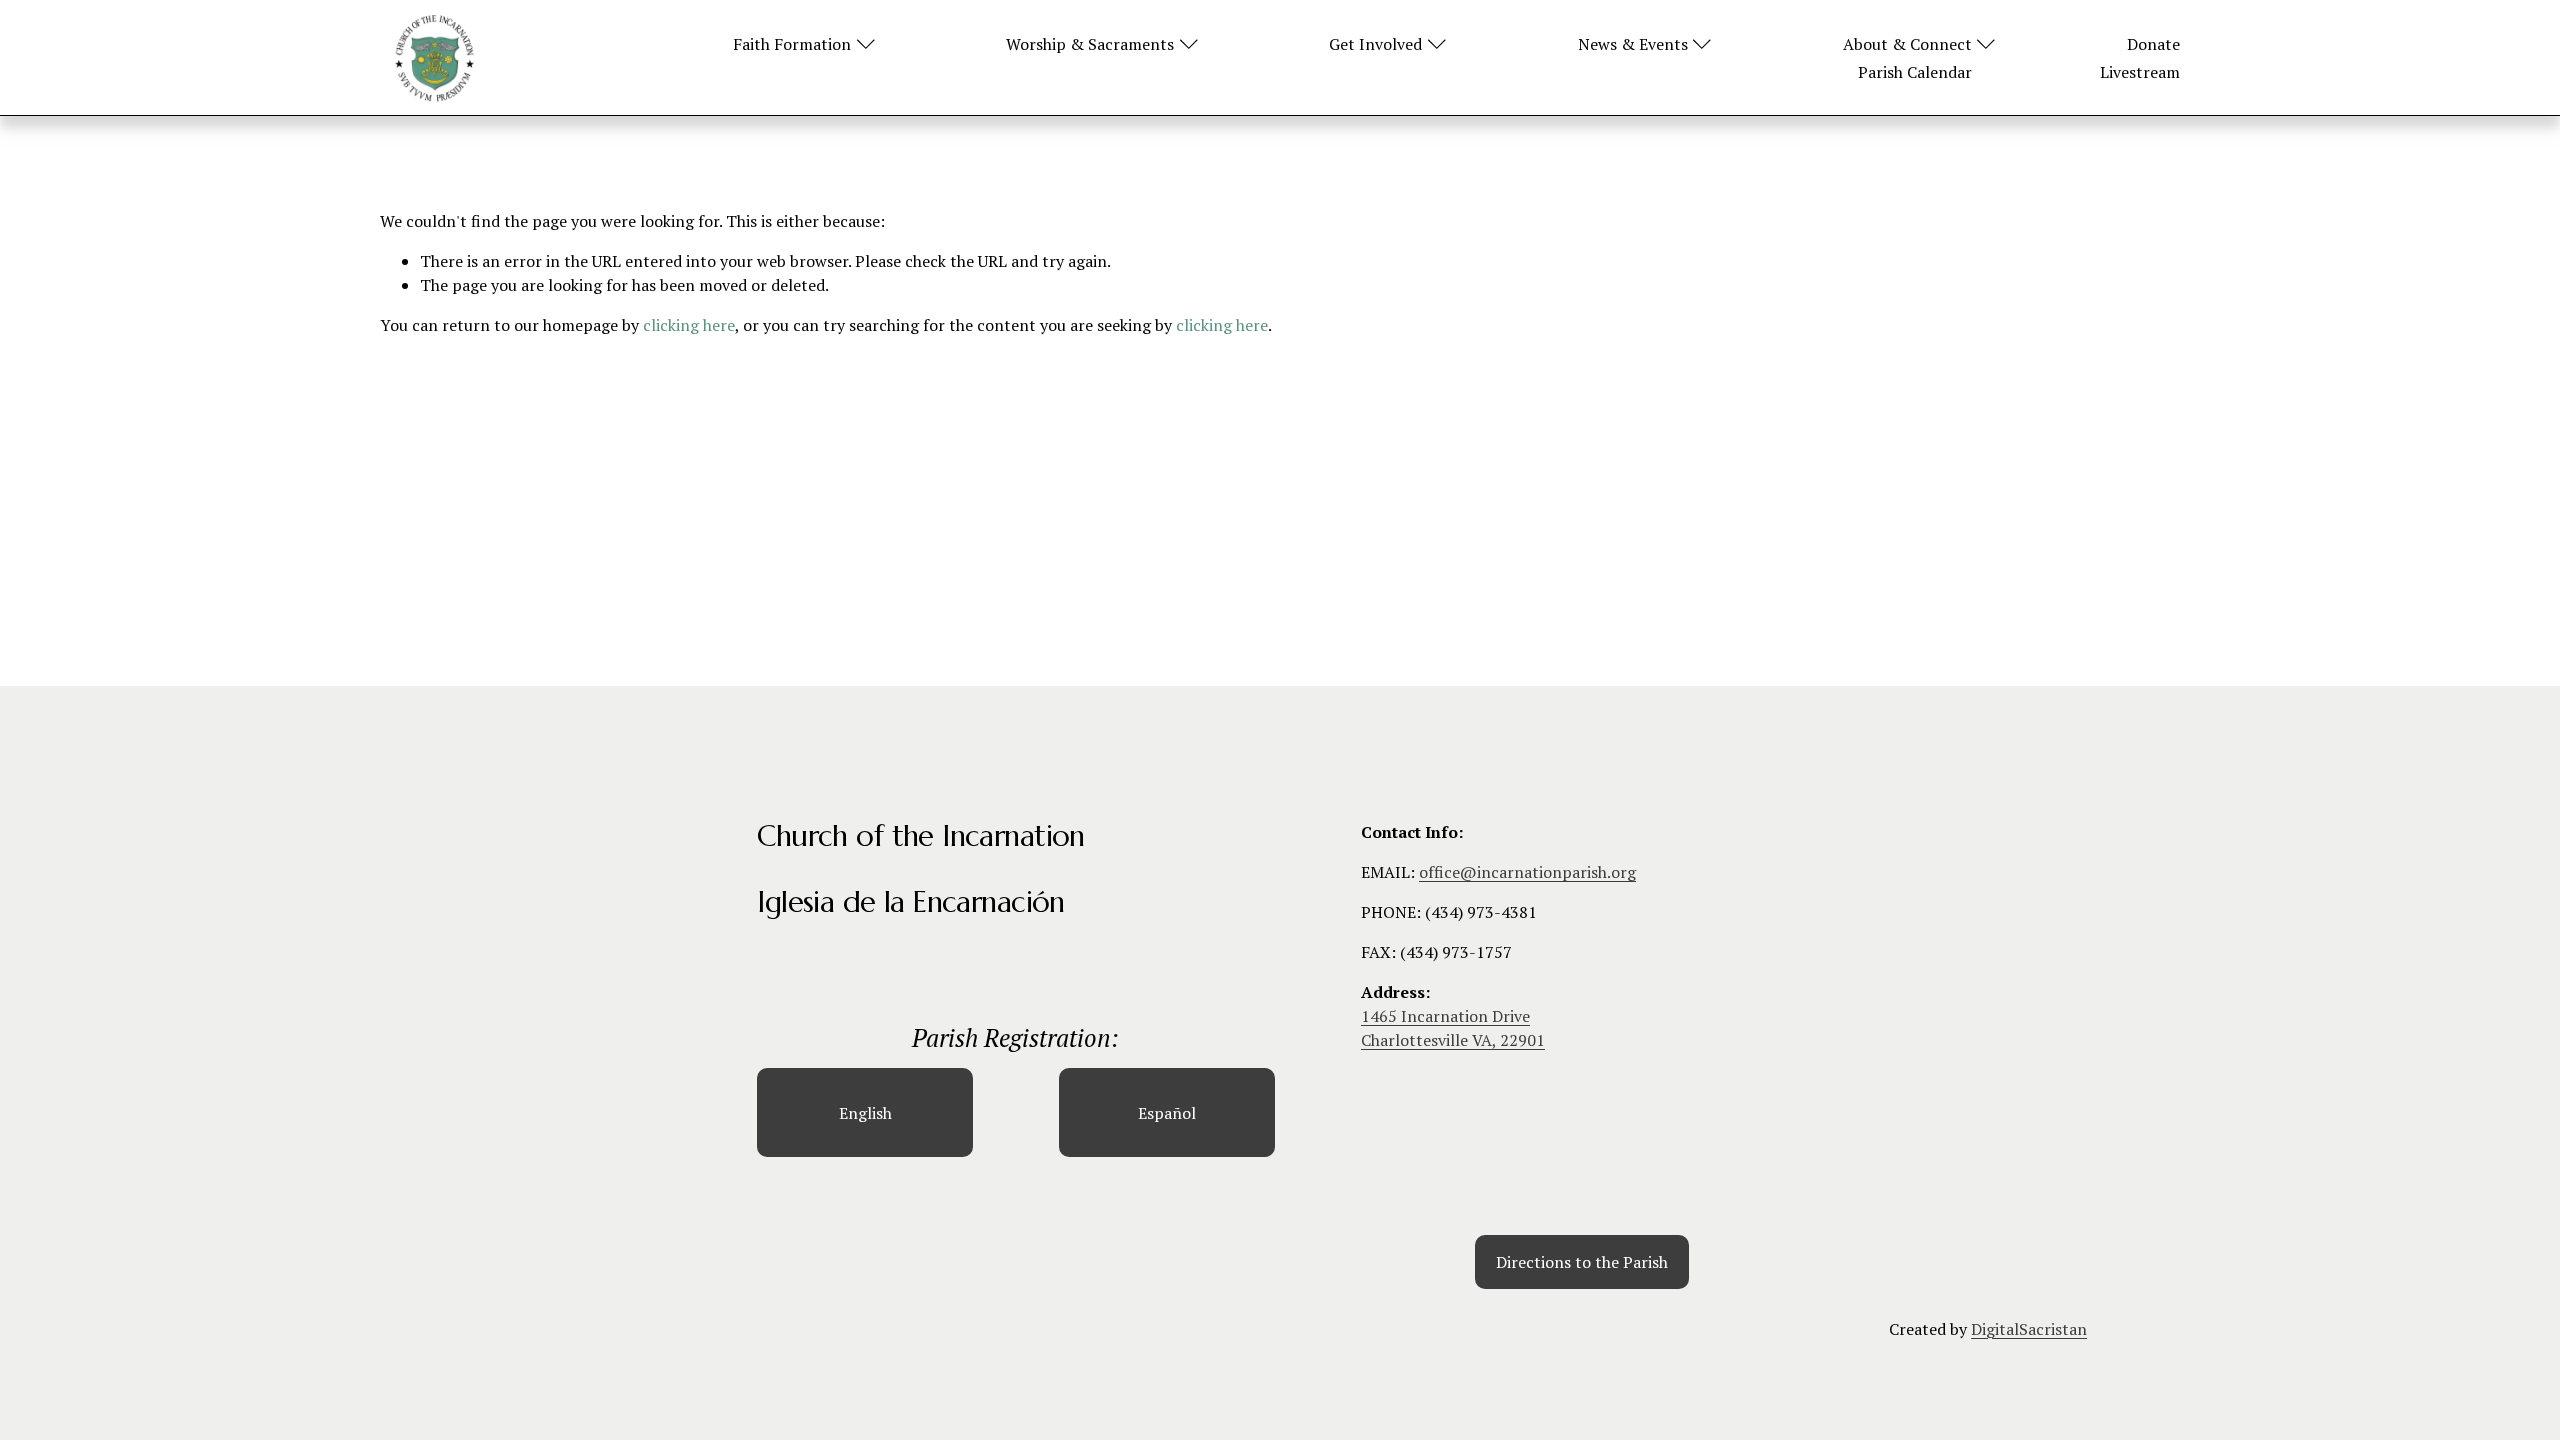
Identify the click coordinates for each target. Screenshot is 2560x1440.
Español (1167, 1113)
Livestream (2140, 72)
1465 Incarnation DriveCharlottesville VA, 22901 (1453, 1028)
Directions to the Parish (1582, 1262)
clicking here (689, 325)
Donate (2153, 44)
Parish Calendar (1915, 72)
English (865, 1113)
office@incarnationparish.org (1527, 872)
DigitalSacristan (2029, 1329)
